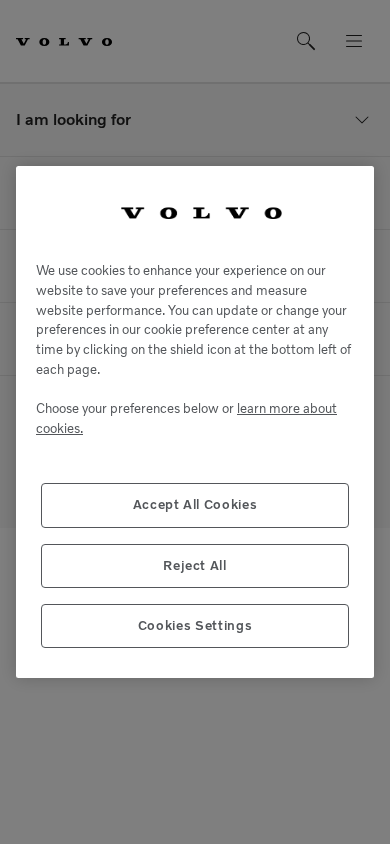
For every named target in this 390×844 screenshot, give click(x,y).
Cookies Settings (195, 625)
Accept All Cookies (195, 504)
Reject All (195, 565)
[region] (195, 422)
